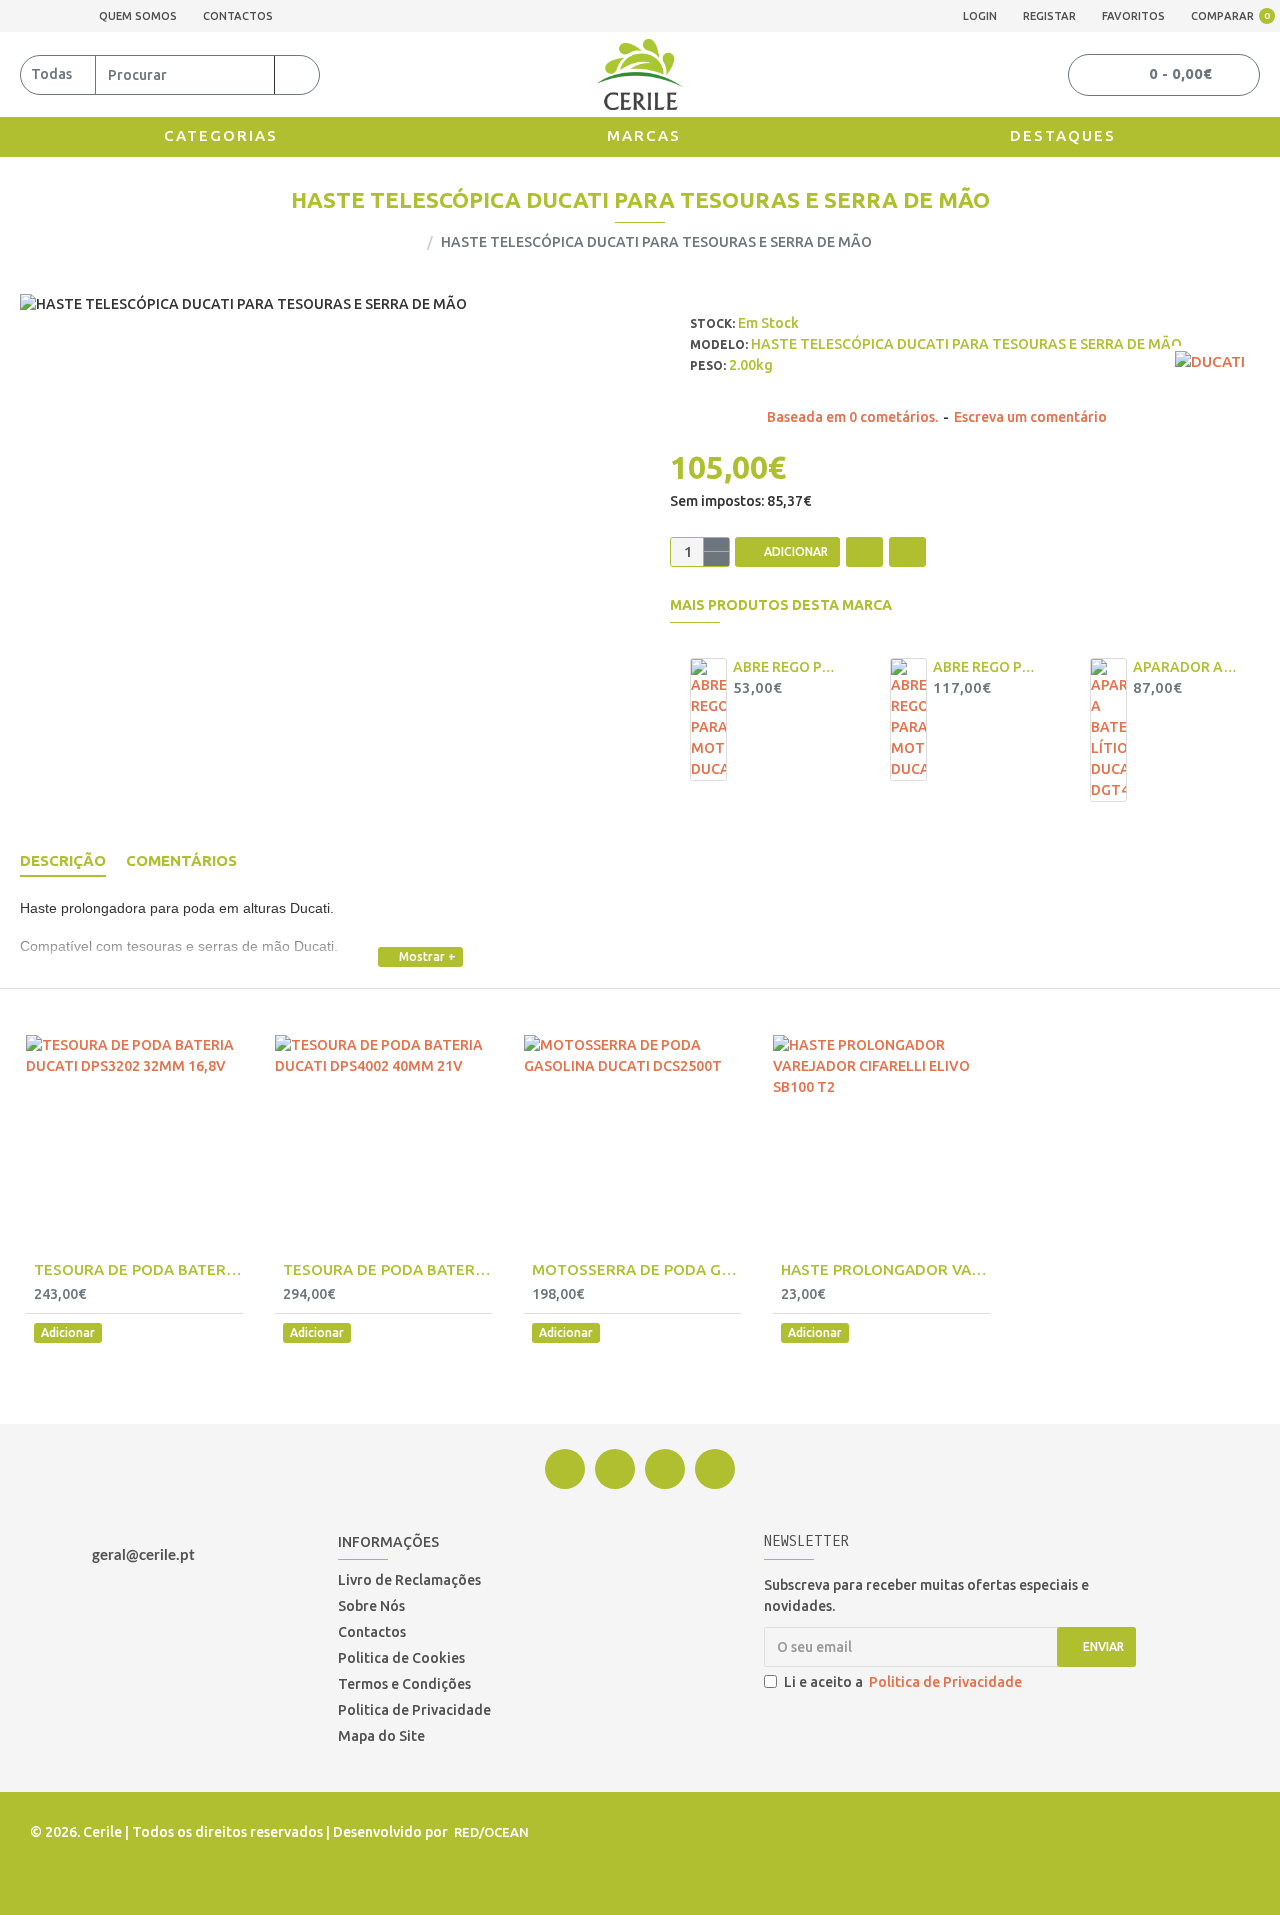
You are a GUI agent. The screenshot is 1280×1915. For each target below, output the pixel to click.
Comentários (181, 860)
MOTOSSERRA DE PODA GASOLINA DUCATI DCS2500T (636, 1269)
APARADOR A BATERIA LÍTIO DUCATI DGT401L (1186, 667)
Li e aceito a (903, 1682)
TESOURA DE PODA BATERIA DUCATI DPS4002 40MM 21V (387, 1269)
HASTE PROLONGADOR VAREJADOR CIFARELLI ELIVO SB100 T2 (885, 1269)
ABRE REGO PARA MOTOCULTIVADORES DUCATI (786, 667)
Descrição (63, 860)
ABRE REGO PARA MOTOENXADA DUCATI (986, 667)
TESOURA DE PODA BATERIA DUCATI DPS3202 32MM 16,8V (138, 1269)
